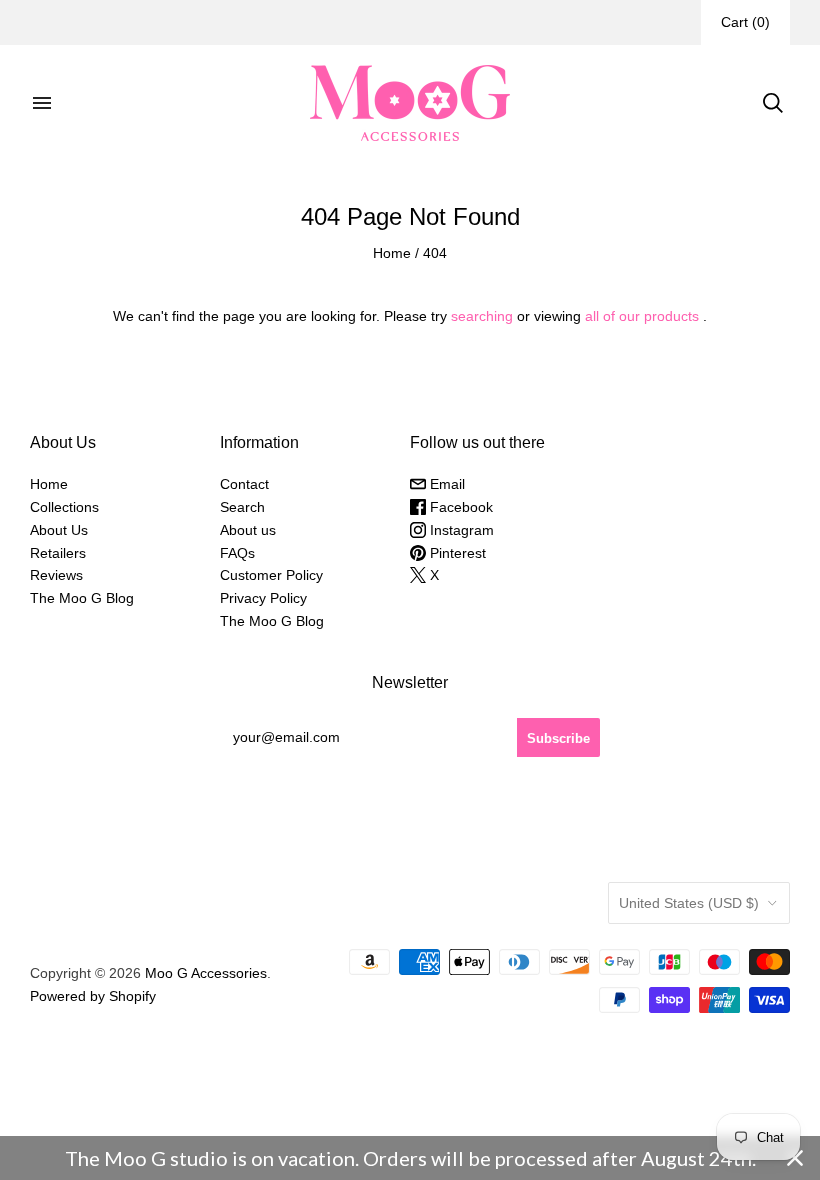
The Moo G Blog (82, 598)
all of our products (642, 316)
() (745, 22)
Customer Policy (271, 575)
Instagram (460, 530)
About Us (59, 530)
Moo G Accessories (206, 973)
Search (242, 507)
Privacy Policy (263, 598)
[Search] (773, 103)
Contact (244, 484)
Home (392, 253)
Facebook (459, 507)
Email (445, 484)
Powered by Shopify (93, 996)
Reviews (56, 575)
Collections (64, 507)
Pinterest (456, 553)
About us (248, 530)
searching (482, 316)
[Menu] (42, 103)
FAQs (237, 553)
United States (689, 903)
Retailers (58, 553)
